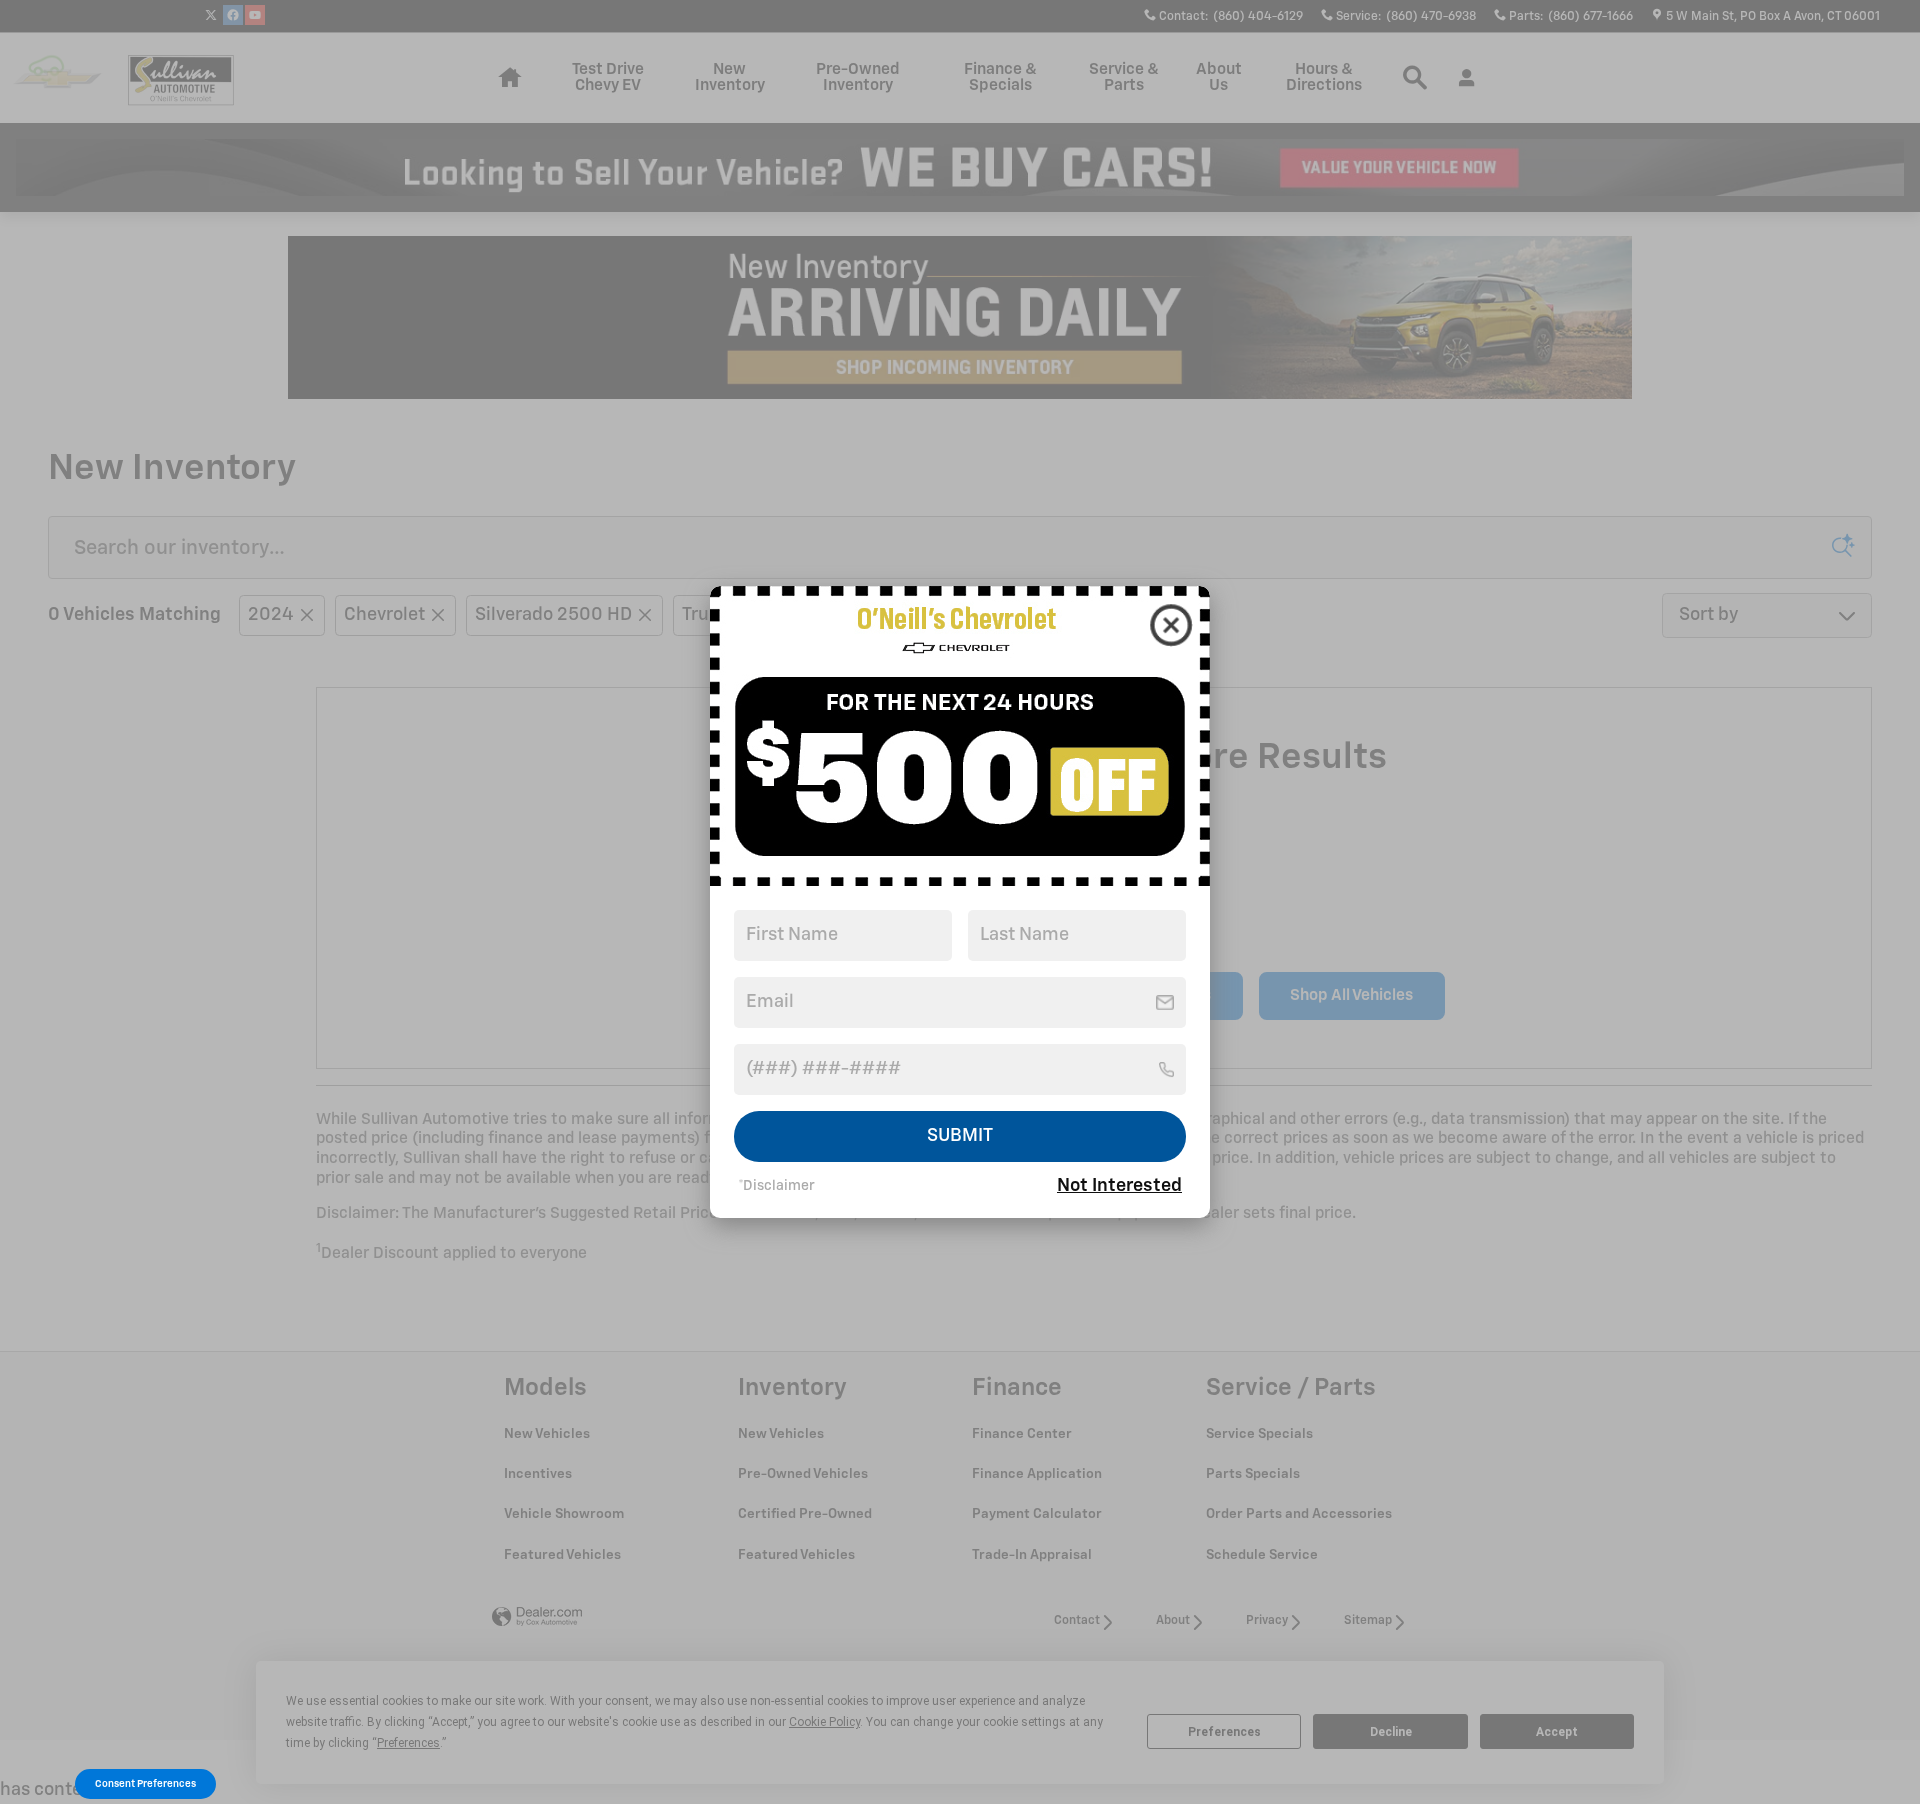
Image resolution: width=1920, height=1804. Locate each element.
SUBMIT (960, 1136)
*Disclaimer (776, 1186)
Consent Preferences (145, 1784)
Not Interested (1119, 1186)
